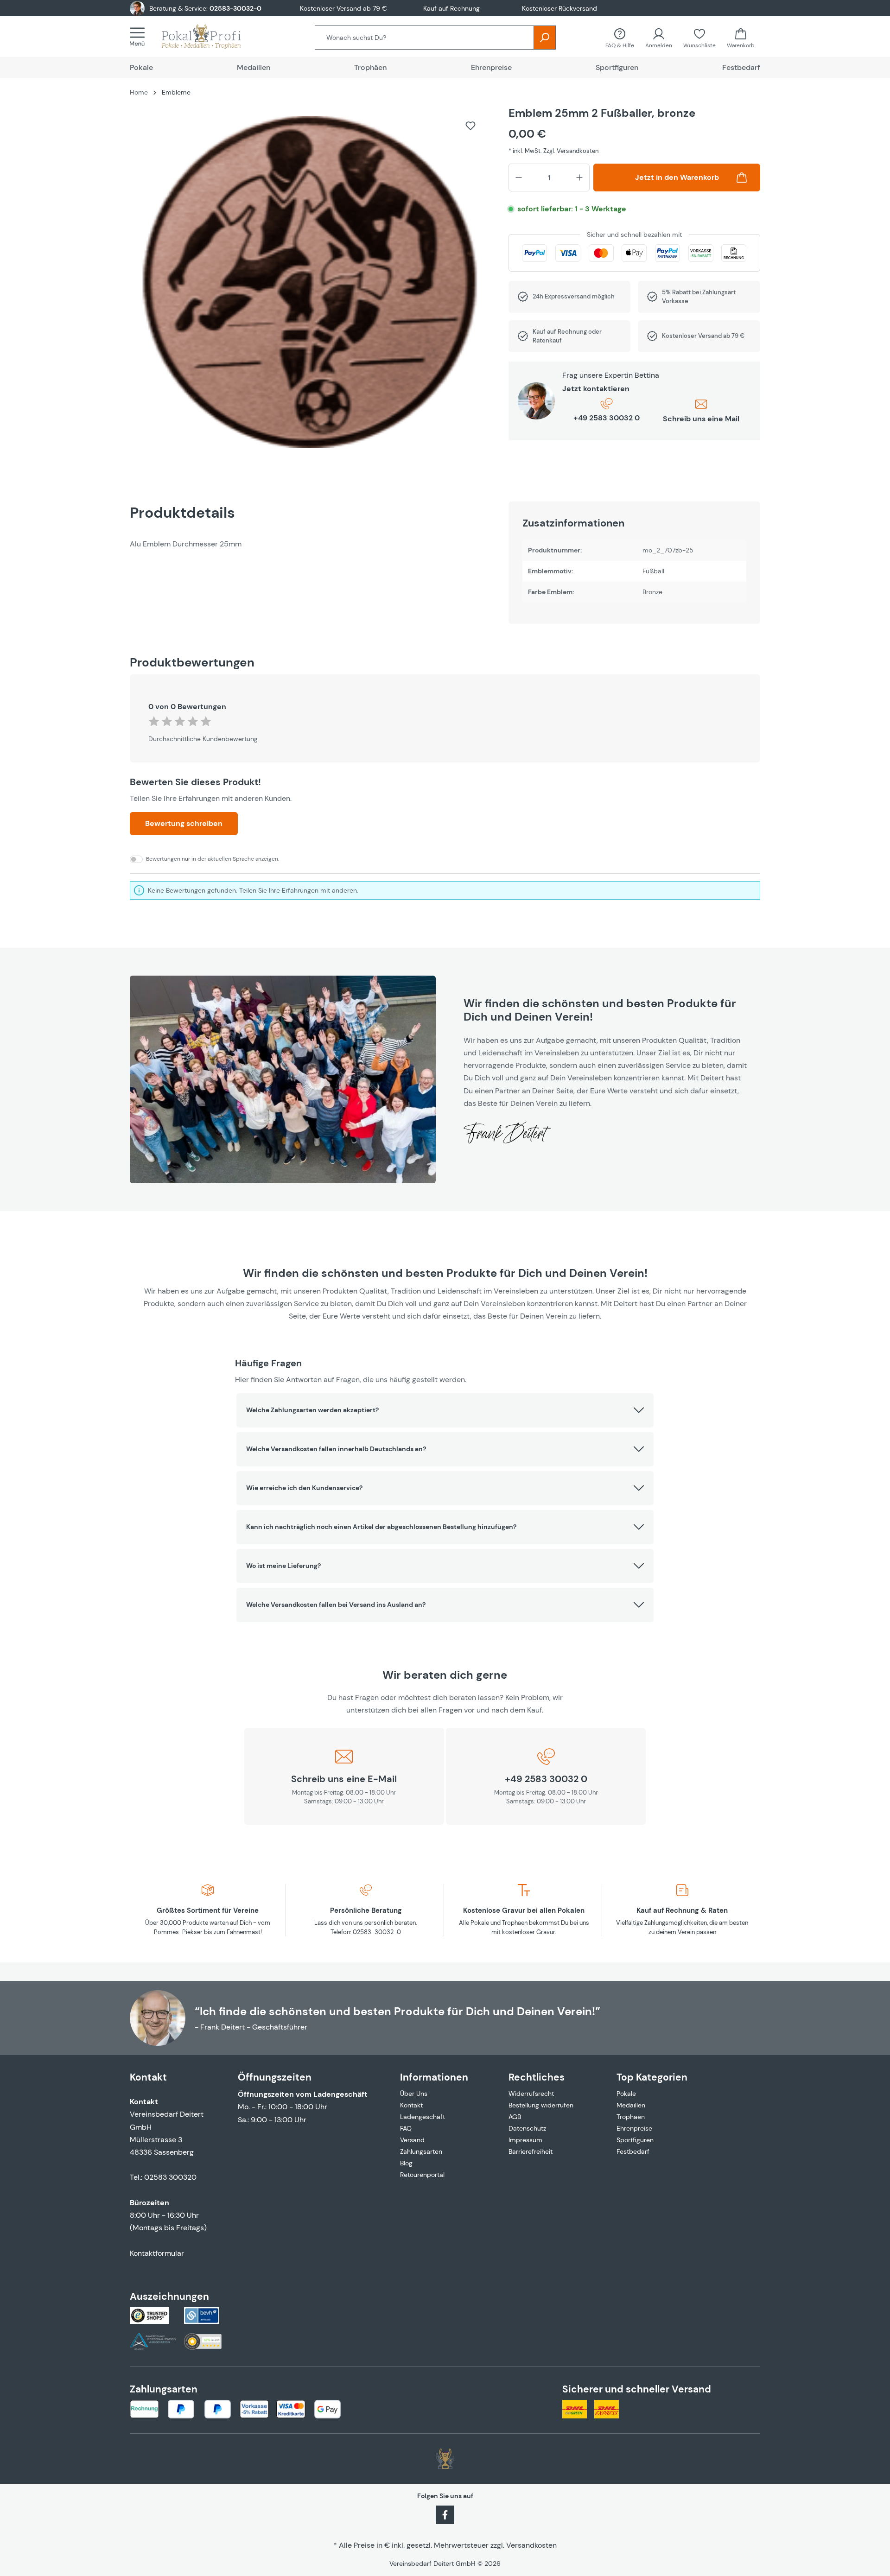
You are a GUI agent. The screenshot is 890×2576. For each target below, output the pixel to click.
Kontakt (411, 2105)
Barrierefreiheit (531, 2151)
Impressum (525, 2140)
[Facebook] (445, 2514)
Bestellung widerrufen (541, 2105)
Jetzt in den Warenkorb (677, 177)
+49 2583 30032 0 (607, 418)
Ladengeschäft (423, 2117)
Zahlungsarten (421, 2151)
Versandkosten (531, 2545)
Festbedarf (633, 2151)
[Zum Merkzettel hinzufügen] (470, 126)
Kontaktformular (157, 2253)
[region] (310, 286)
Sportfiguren (635, 2140)
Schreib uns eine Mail (701, 419)
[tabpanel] (310, 544)
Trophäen (631, 2117)
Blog (406, 2163)
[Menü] (140, 37)
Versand (412, 2140)
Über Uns (414, 2094)
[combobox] (424, 38)
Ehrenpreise (634, 2128)
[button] (445, 1410)
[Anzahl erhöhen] (579, 178)
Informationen (434, 2077)
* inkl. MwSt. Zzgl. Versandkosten (553, 151)
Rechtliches (537, 2077)
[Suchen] (545, 38)
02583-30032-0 (235, 8)
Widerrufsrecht (531, 2094)
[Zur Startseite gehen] (210, 37)
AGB (515, 2117)
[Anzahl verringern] (519, 178)
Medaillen (631, 2105)
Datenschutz (527, 2128)
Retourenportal (422, 2175)
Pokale (626, 2094)
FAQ (406, 2128)
